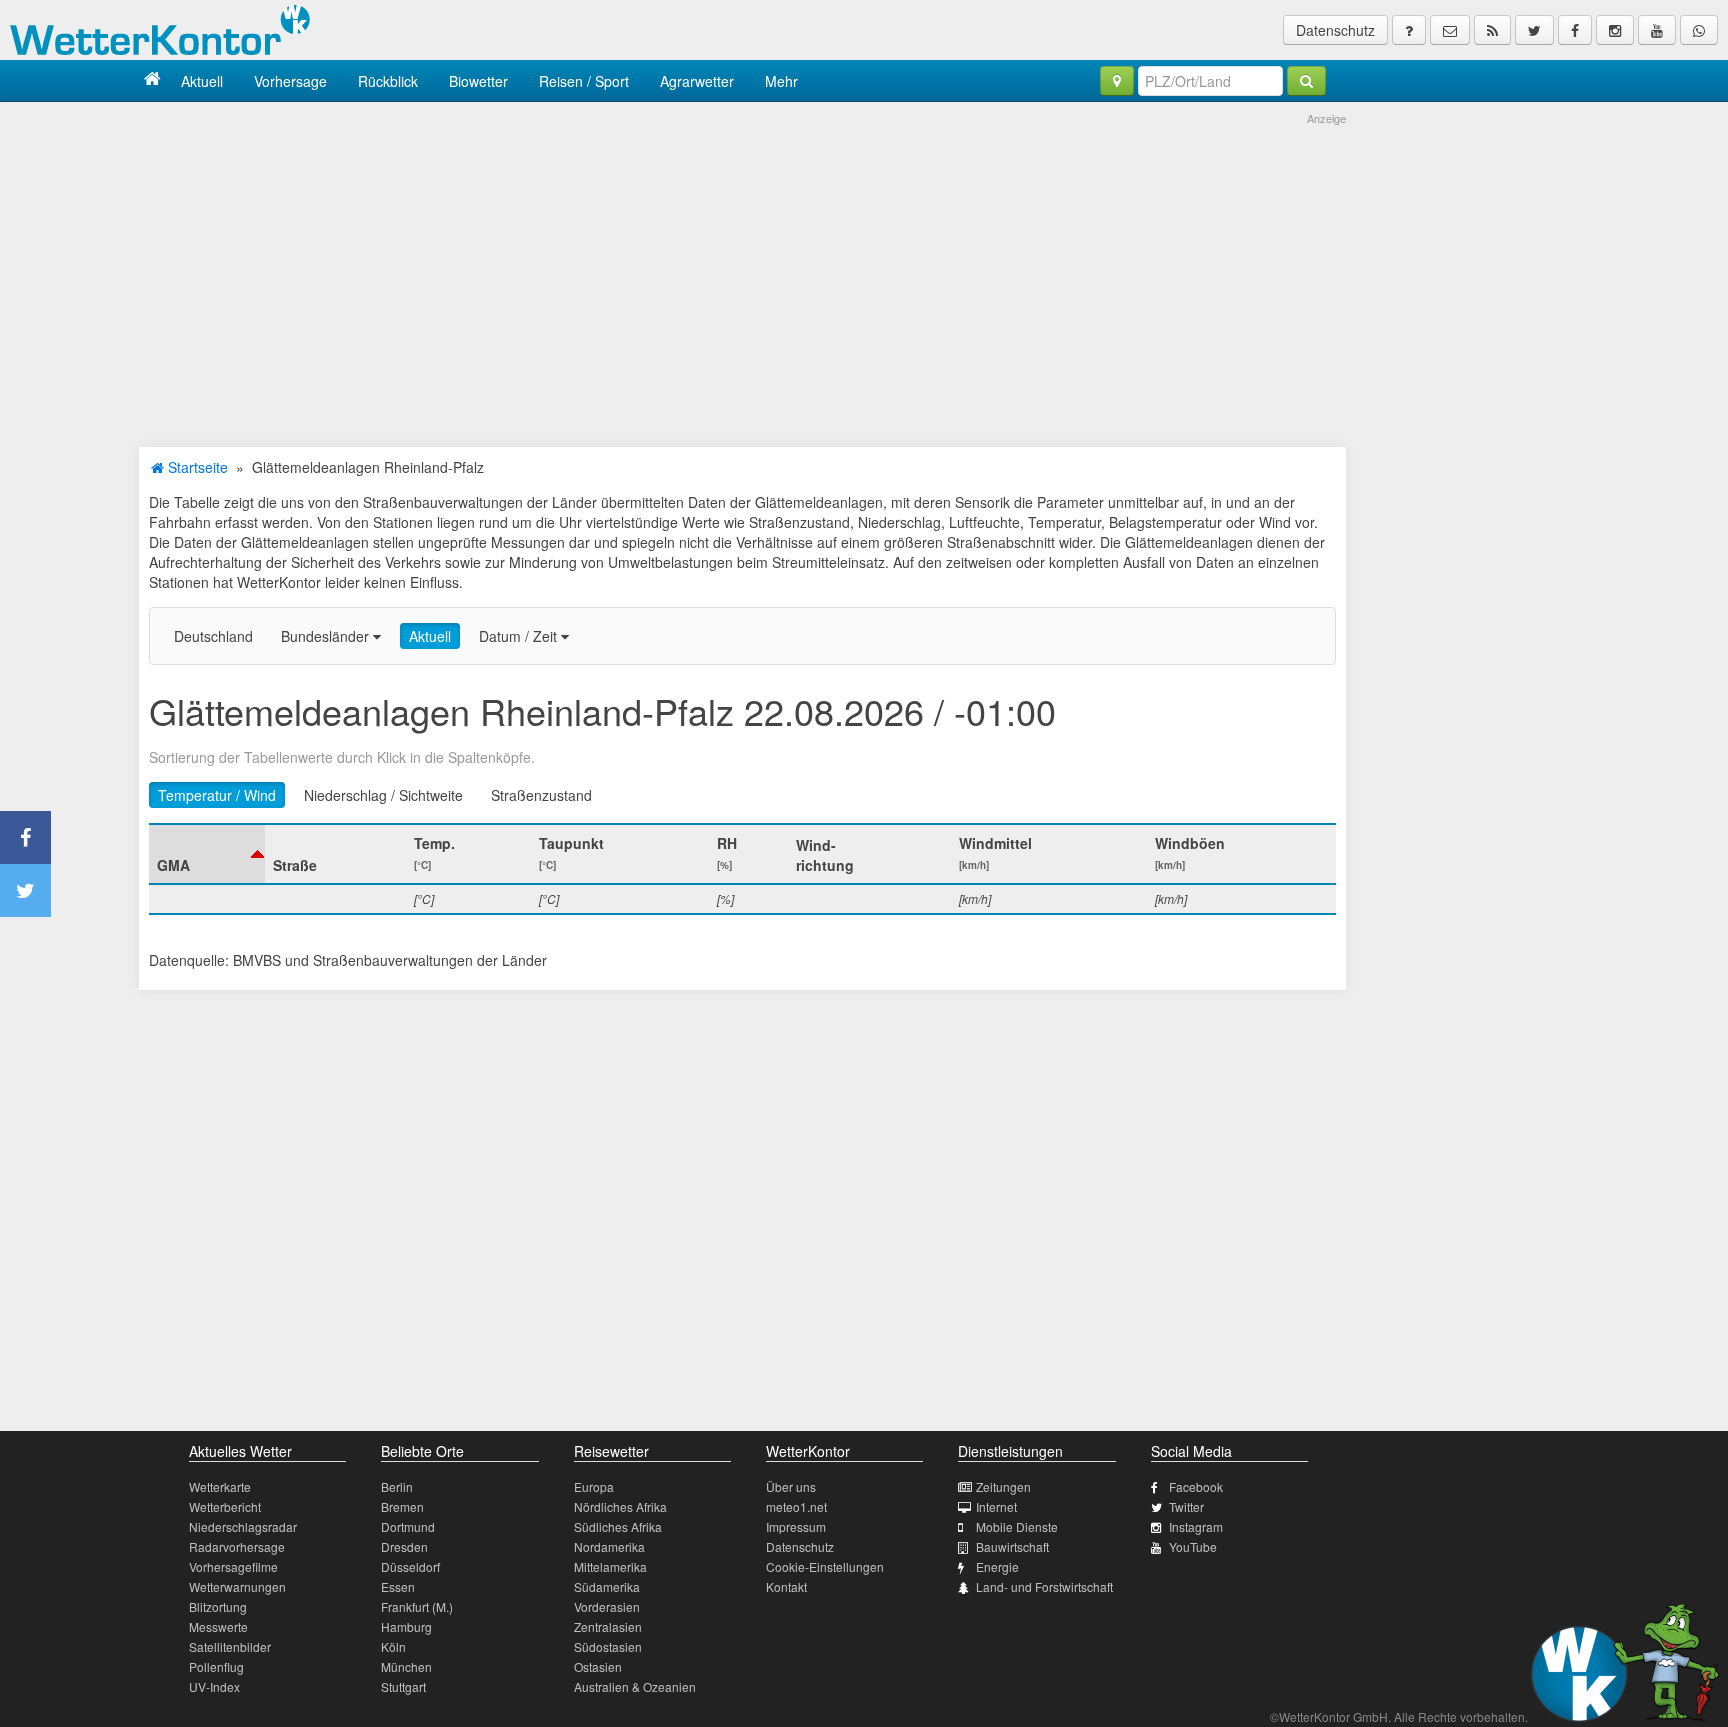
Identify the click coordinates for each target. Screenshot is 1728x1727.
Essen (398, 1586)
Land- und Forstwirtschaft (1044, 1586)
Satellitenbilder (230, 1646)
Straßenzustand (541, 795)
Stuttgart (403, 1686)
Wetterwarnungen (237, 1586)
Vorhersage (290, 81)
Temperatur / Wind (217, 795)
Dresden (404, 1546)
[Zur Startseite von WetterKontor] (152, 80)
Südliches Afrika (618, 1526)
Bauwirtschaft (1012, 1546)
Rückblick (388, 81)
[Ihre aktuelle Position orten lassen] (1117, 81)
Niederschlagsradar (243, 1526)
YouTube (1193, 1546)
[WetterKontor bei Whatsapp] (1699, 30)
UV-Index (214, 1686)
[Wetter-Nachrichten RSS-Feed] (1492, 30)
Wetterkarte (220, 1486)
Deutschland (213, 636)
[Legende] (1409, 30)
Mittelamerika (610, 1566)
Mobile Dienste (1017, 1526)
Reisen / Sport (584, 81)
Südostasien (608, 1646)
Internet (996, 1506)
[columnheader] (207, 854)
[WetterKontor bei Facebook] (1575, 30)
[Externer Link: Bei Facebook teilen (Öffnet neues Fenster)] (25, 837)
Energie (997, 1566)
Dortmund (408, 1526)
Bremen (402, 1506)
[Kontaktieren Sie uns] (1450, 30)
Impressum (796, 1526)
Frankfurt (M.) (417, 1606)
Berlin (397, 1486)
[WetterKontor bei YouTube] (1657, 30)
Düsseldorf (410, 1566)
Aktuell (202, 81)
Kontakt (786, 1586)
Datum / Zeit (520, 636)
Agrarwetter (697, 81)
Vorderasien (607, 1606)
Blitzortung (218, 1606)
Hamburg (406, 1626)
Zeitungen (1003, 1486)
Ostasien (598, 1666)
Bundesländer (327, 636)
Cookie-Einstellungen (825, 1566)
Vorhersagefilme (233, 1566)
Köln (393, 1646)
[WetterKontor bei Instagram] (1615, 30)
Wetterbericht (225, 1506)
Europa (594, 1486)
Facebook (1196, 1486)
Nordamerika (609, 1546)
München (406, 1666)
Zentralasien (608, 1626)
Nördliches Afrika (620, 1506)
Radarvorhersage (237, 1546)
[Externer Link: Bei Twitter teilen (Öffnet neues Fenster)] (25, 890)
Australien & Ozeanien (635, 1686)
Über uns (791, 1486)
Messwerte (218, 1626)
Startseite (196, 467)
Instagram (1196, 1526)
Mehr (781, 81)
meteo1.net (796, 1506)
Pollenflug (216, 1666)
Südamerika (607, 1586)
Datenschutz (1335, 30)
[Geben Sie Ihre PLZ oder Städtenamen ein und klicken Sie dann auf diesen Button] (1306, 81)
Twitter (1186, 1506)
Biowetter (478, 81)
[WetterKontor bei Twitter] (1534, 30)
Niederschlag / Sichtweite (383, 795)
